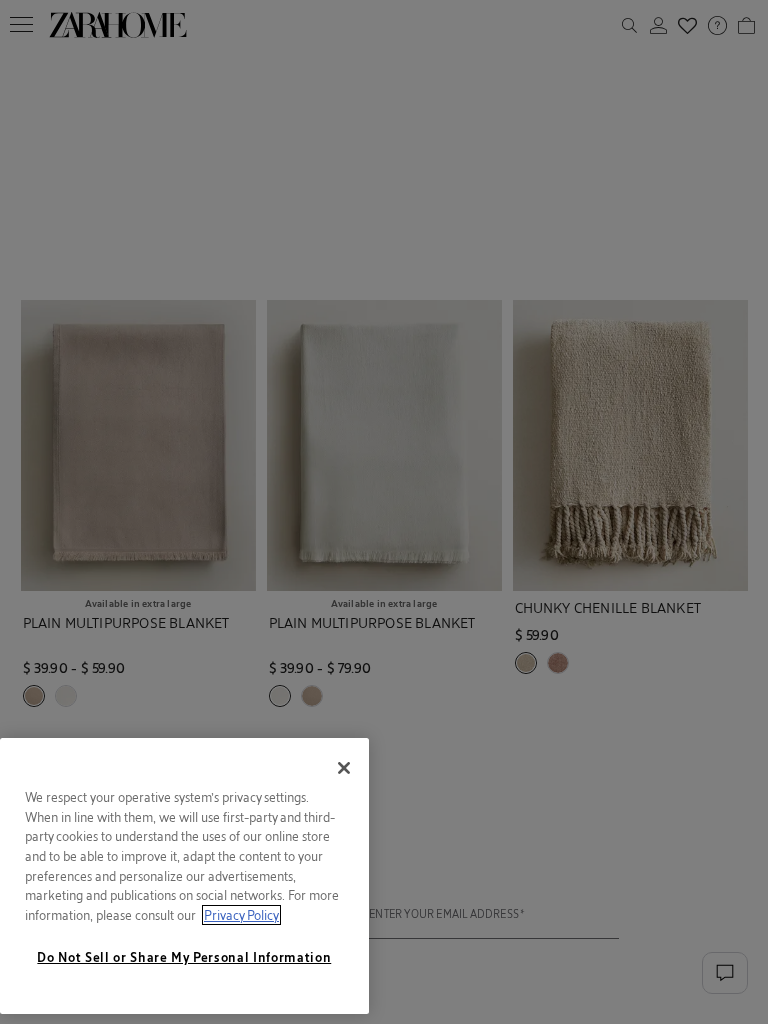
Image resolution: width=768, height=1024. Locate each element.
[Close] (344, 768)
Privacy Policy (241, 915)
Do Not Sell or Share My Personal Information (184, 957)
